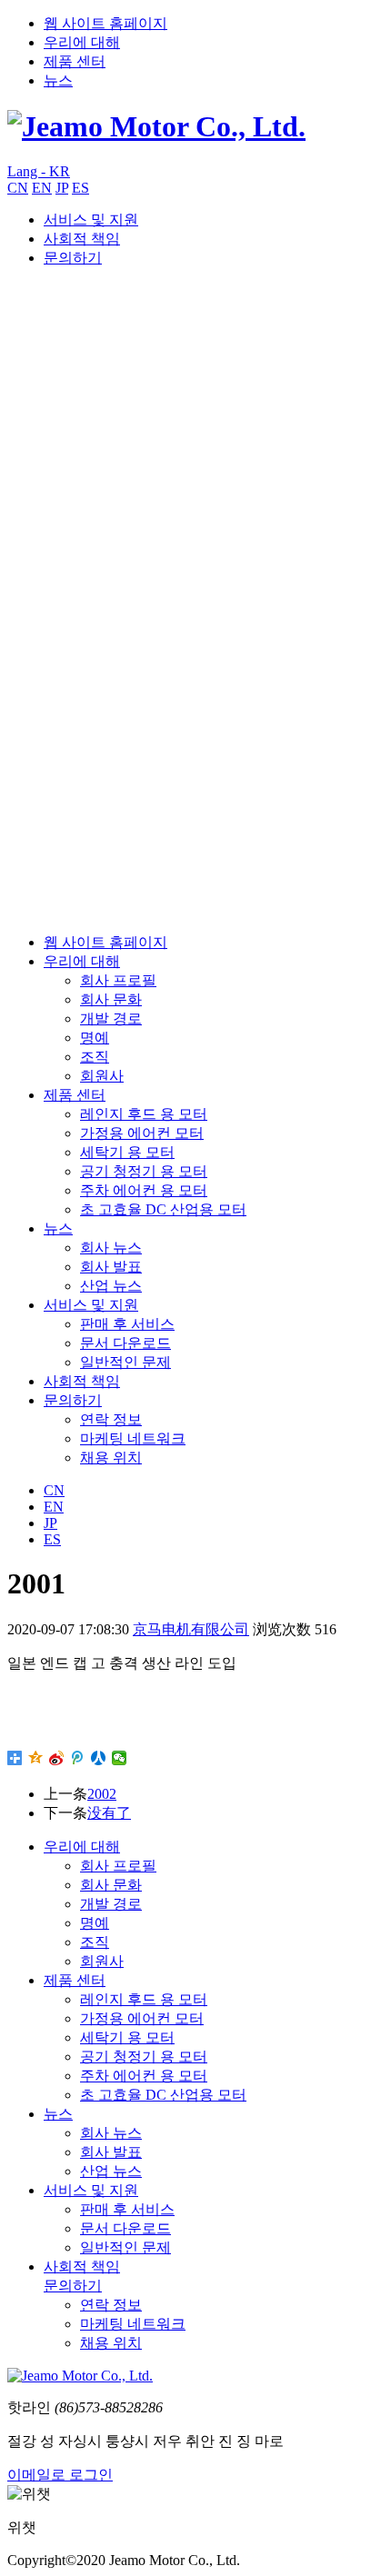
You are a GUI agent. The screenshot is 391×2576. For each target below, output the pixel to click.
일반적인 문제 (125, 1362)
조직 (95, 1057)
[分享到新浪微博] (57, 1758)
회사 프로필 (118, 980)
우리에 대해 (82, 42)
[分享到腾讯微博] (78, 1758)
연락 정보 (111, 1419)
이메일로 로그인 (60, 2475)
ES (80, 188)
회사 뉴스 (111, 1248)
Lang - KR (39, 171)
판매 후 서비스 (127, 1324)
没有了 (109, 1813)
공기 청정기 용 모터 (144, 1171)
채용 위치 (111, 1458)
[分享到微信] (120, 1758)
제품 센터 (75, 61)
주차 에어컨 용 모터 (144, 1190)
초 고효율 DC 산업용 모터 (163, 1209)
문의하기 (73, 258)
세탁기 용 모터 (127, 1152)
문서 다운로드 (125, 1343)
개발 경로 (111, 1018)
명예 (95, 1038)
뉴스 (58, 80)
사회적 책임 (82, 239)
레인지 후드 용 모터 (144, 1114)
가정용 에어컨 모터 (142, 1133)
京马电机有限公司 (191, 1629)
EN (42, 188)
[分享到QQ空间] (36, 1758)
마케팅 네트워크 (133, 1438)
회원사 (102, 1076)
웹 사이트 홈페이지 (105, 23)
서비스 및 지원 (91, 220)
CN (18, 188)
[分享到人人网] (99, 1758)
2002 (102, 1794)
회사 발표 (111, 1267)
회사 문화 (111, 999)
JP (62, 188)
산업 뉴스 (111, 1286)
